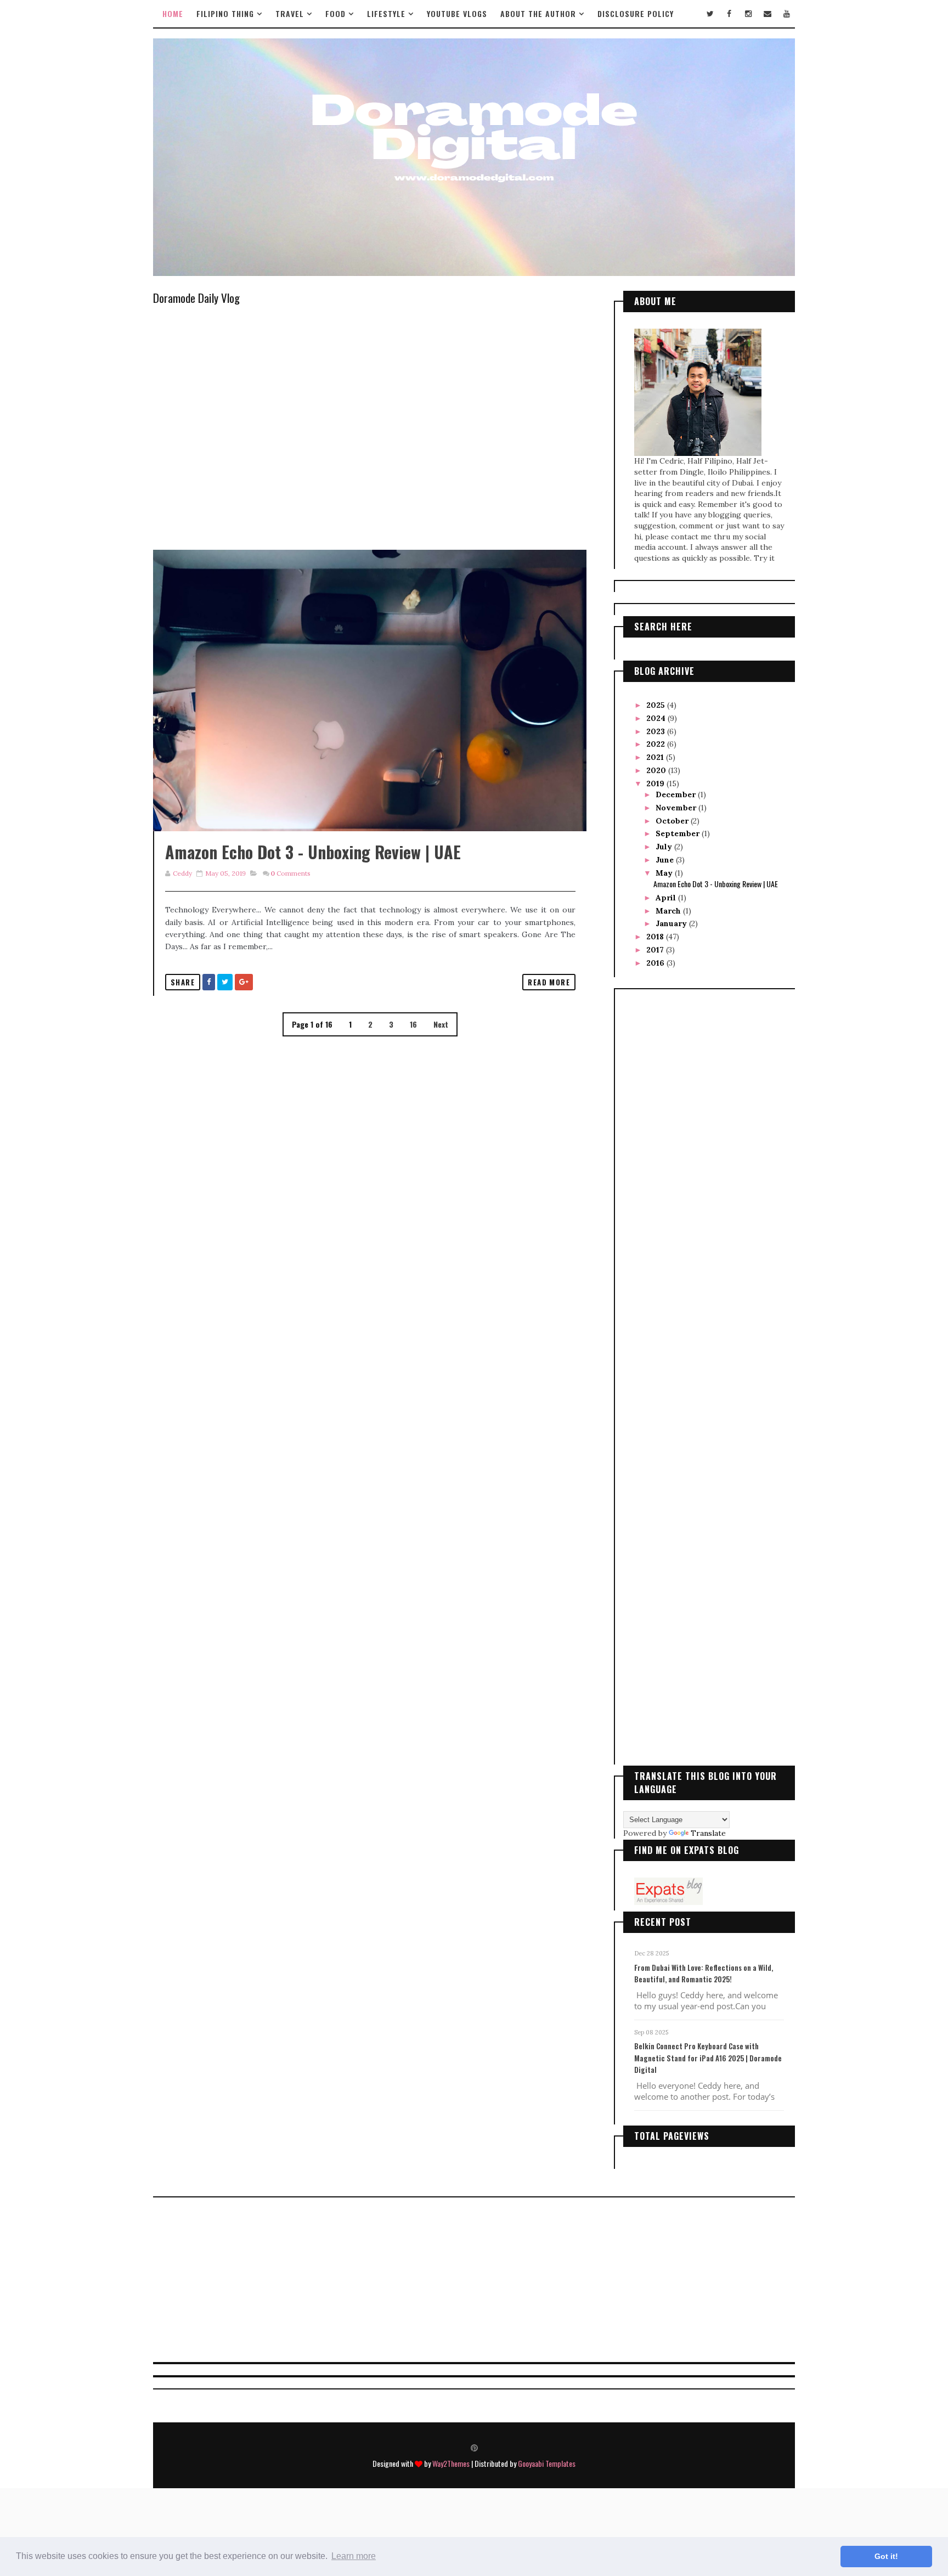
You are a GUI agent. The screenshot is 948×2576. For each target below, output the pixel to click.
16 (413, 1024)
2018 (656, 937)
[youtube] (787, 14)
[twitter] (710, 14)
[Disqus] (370, 1175)
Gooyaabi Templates (547, 2463)
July (665, 847)
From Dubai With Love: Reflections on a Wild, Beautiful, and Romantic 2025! (704, 1974)
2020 (657, 770)
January (672, 923)
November (677, 808)
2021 (656, 757)
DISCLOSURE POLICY (636, 13)
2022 (657, 744)
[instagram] (748, 14)
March (669, 911)
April (667, 898)
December (677, 794)
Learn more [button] (354, 2556)
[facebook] (729, 14)
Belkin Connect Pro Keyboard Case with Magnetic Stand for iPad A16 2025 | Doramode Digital (708, 2058)
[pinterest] (474, 2447)
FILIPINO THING (225, 13)
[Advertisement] (370, 1446)
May (665, 873)
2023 (657, 731)
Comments (290, 873)
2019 (656, 783)
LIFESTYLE (386, 13)
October (673, 821)
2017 (656, 950)
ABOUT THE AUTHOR (538, 13)
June (666, 860)
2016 (656, 963)
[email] (768, 14)
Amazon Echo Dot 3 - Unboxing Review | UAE (313, 852)
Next (441, 1024)
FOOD (335, 13)
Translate (708, 1833)
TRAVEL (290, 13)
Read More (549, 982)
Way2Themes (451, 2463)
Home (173, 13)
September (679, 833)
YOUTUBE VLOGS (457, 13)
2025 (657, 705)
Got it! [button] (886, 2556)
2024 (657, 718)
